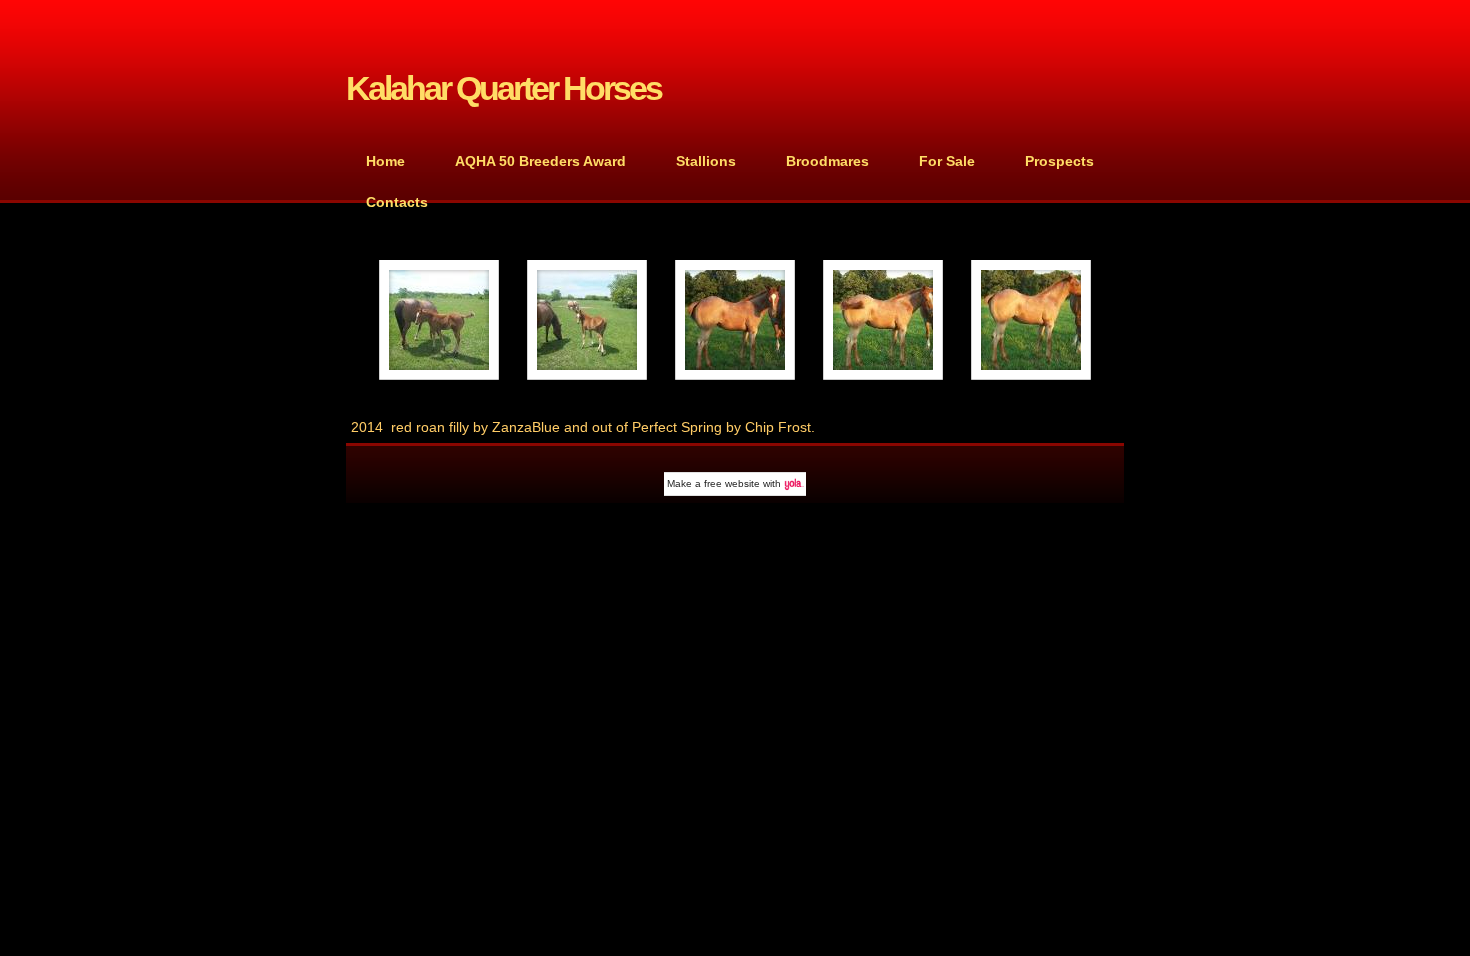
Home (385, 161)
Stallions (706, 161)
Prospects (1059, 161)
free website (732, 483)
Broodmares (827, 161)
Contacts (397, 202)
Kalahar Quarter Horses (503, 88)
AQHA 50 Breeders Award (540, 161)
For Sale (947, 161)
